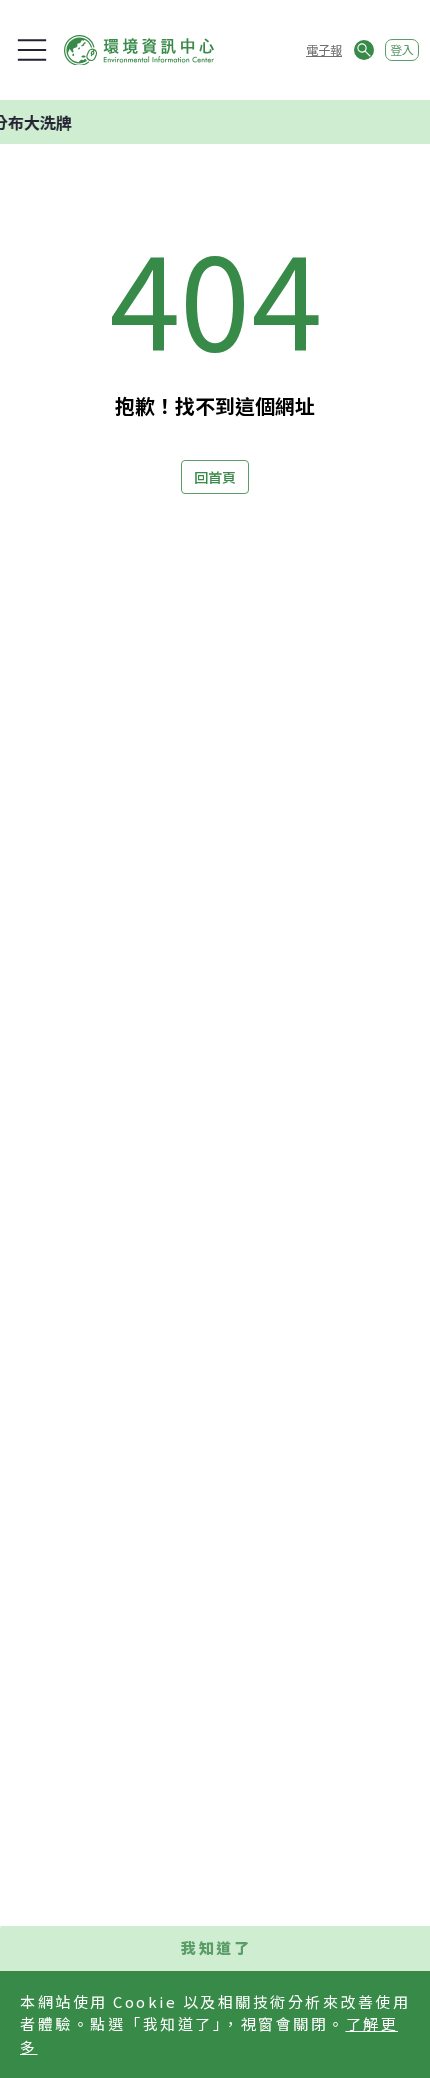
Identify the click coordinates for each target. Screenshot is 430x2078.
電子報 (324, 49)
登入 (402, 49)
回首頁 (215, 477)
